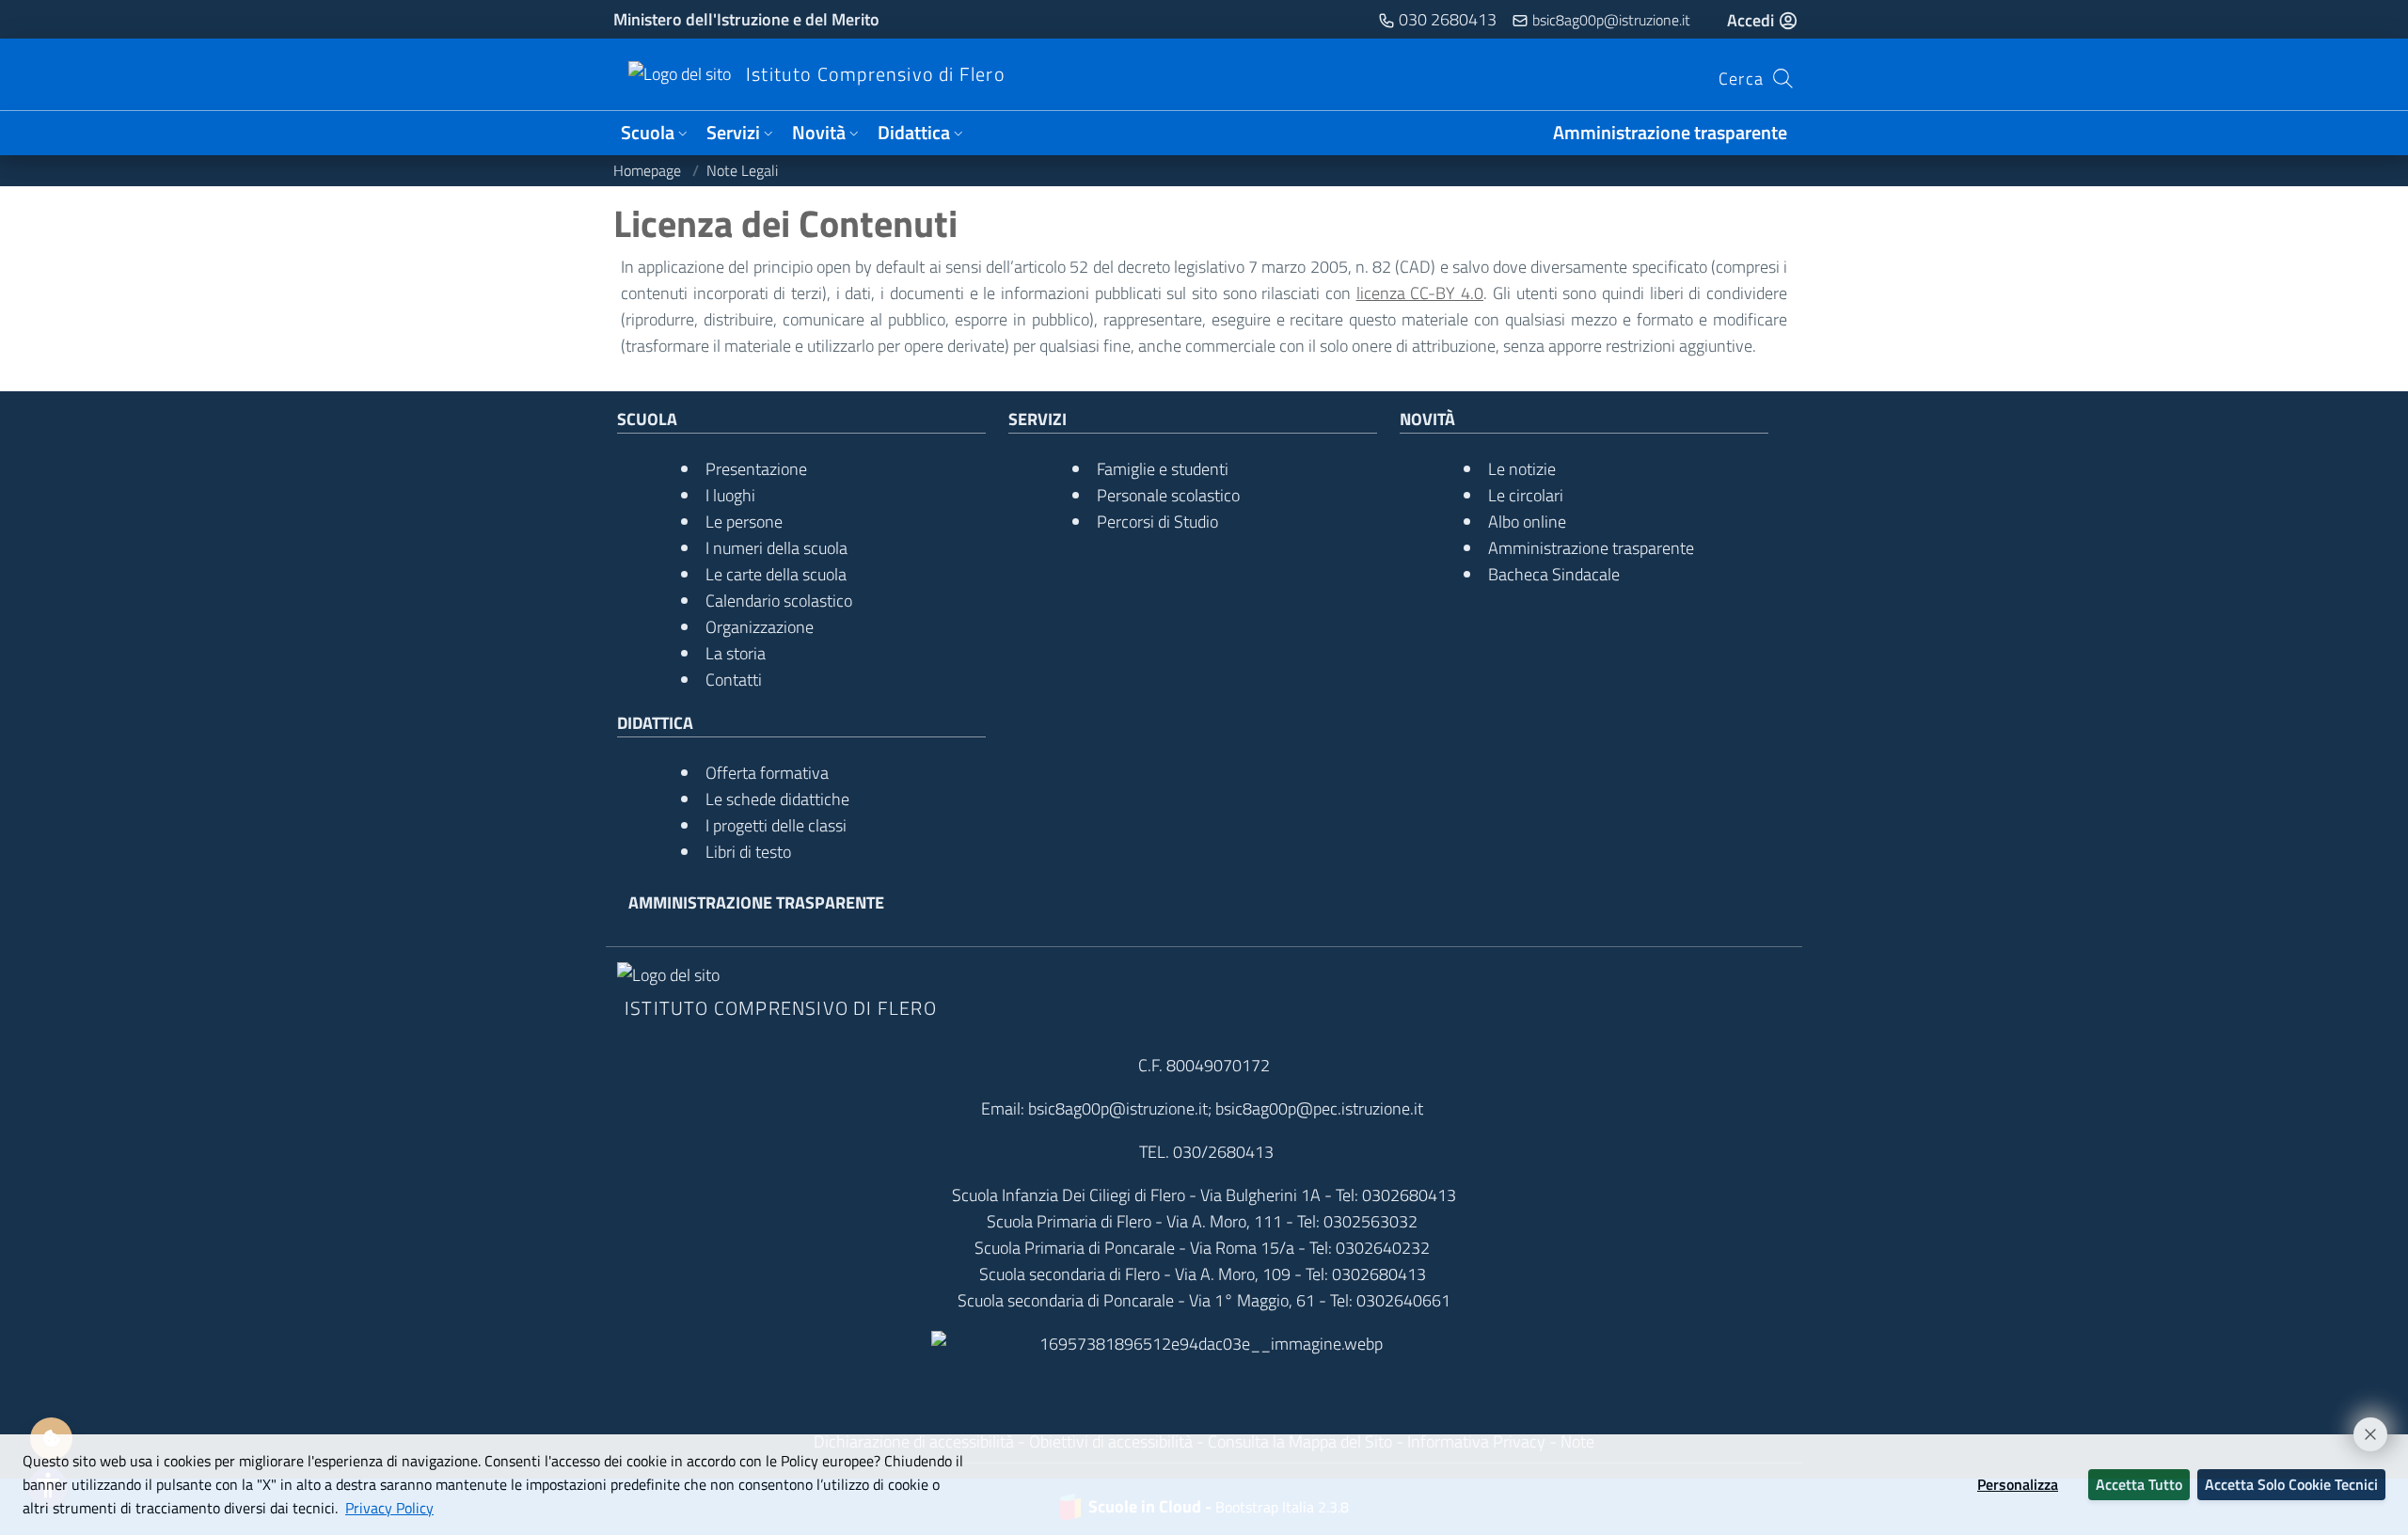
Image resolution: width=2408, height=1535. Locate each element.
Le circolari (1526, 495)
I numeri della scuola (776, 548)
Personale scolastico (1168, 495)
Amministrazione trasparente (1670, 133)
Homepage (649, 170)
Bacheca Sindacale (1554, 574)
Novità (819, 133)
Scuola (648, 133)
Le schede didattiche (777, 799)
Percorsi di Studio (1157, 522)
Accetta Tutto (2139, 1484)
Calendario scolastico (779, 601)
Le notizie (1522, 469)
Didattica (914, 133)
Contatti (734, 680)
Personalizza (2018, 1484)
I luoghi (730, 495)
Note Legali (742, 170)
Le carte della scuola (776, 574)
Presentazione (756, 469)
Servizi (733, 133)
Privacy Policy (389, 1508)
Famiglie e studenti (1163, 469)
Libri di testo (748, 852)
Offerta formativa (767, 773)
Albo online (1527, 522)
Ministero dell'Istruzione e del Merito (746, 19)
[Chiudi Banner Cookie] (2362, 1426)
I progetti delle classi (776, 825)
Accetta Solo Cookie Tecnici (2291, 1484)
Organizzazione (760, 627)
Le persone (744, 522)
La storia (736, 653)
